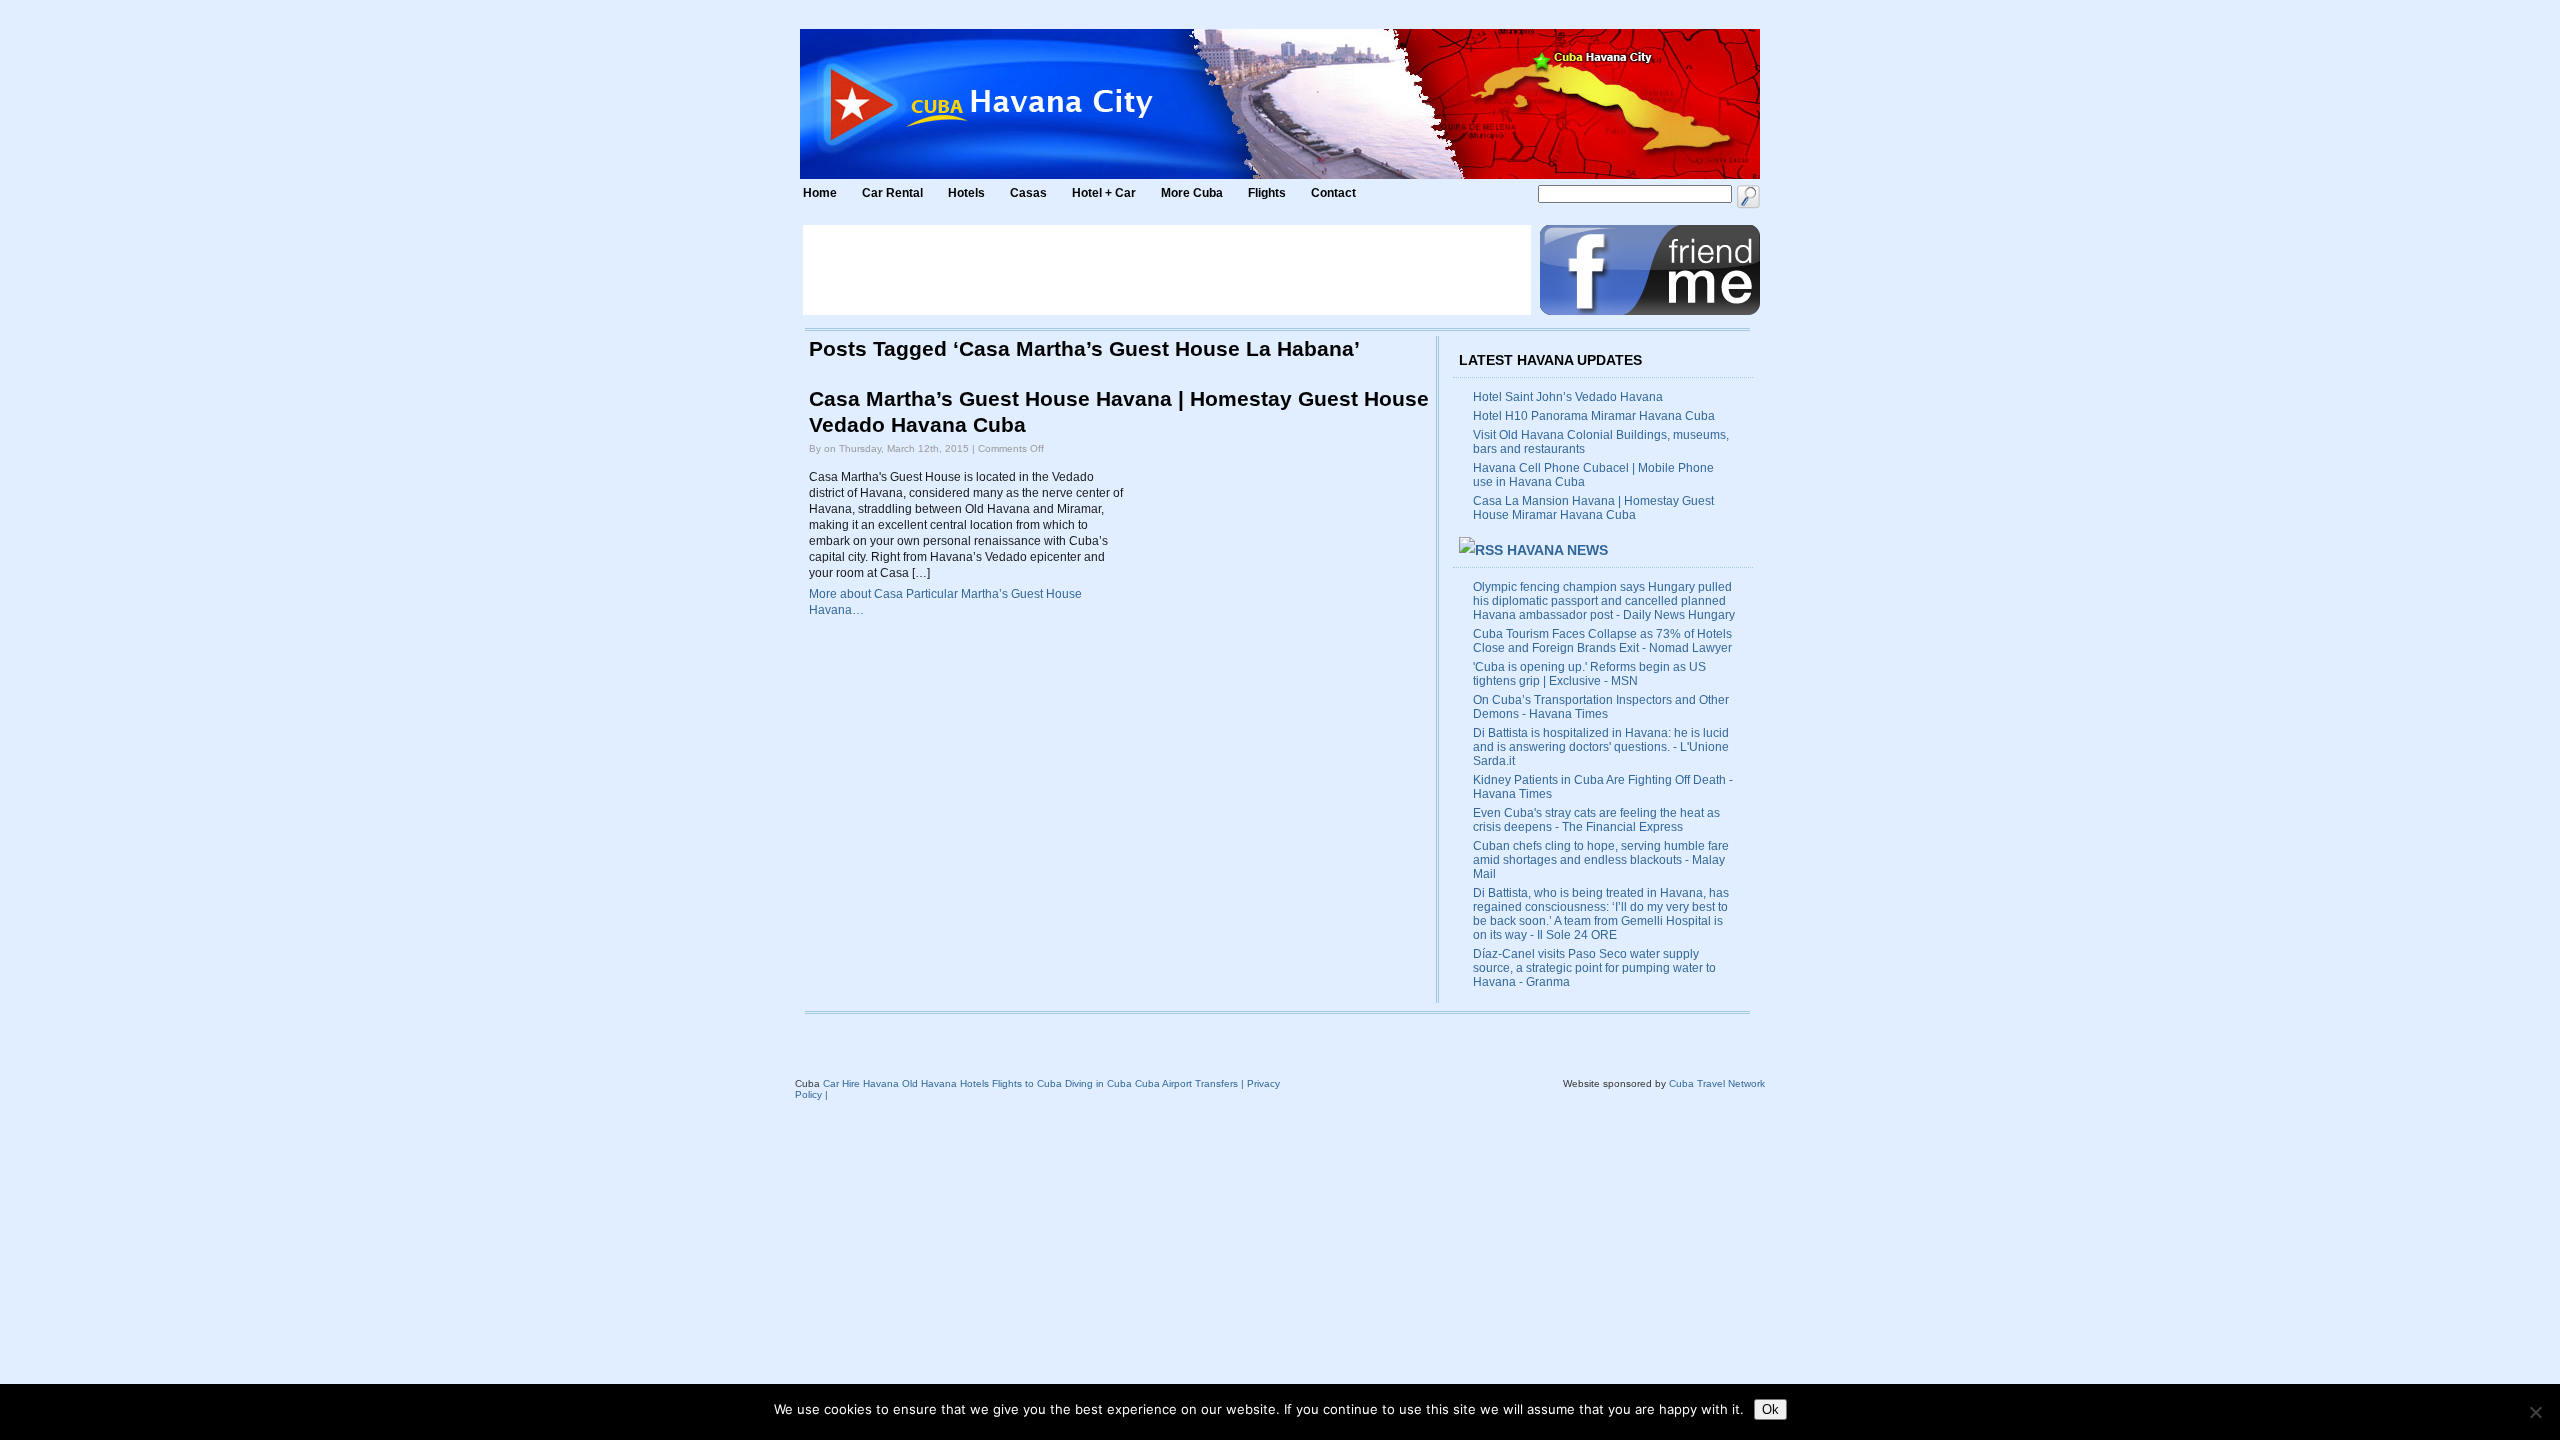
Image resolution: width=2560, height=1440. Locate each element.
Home (820, 193)
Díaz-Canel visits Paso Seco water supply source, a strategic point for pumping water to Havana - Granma (1594, 968)
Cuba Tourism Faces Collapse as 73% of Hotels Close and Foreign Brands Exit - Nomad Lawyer (1602, 641)
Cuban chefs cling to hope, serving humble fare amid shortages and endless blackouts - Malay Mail (1601, 860)
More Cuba (1192, 193)
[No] (2535, 1412)
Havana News (1557, 550)
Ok (1770, 1409)
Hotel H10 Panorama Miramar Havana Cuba (1594, 416)
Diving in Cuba (1098, 1083)
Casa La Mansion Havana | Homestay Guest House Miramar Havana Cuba (1593, 508)
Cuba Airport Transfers (1186, 1083)
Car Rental (892, 193)
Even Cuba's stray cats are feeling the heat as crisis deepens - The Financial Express (1596, 820)
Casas (1028, 193)
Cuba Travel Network (1717, 1083)
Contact (1333, 193)
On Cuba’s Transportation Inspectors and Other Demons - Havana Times (1601, 707)
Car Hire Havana (861, 1083)
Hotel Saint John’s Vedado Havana (1568, 397)
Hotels (966, 193)
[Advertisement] (1167, 270)
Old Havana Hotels (945, 1083)
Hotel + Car (1104, 193)
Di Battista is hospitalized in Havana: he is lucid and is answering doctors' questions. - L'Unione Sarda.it (1601, 747)
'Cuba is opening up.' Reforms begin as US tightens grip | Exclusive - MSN (1589, 674)
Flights (1267, 193)
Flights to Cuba (1027, 1083)
